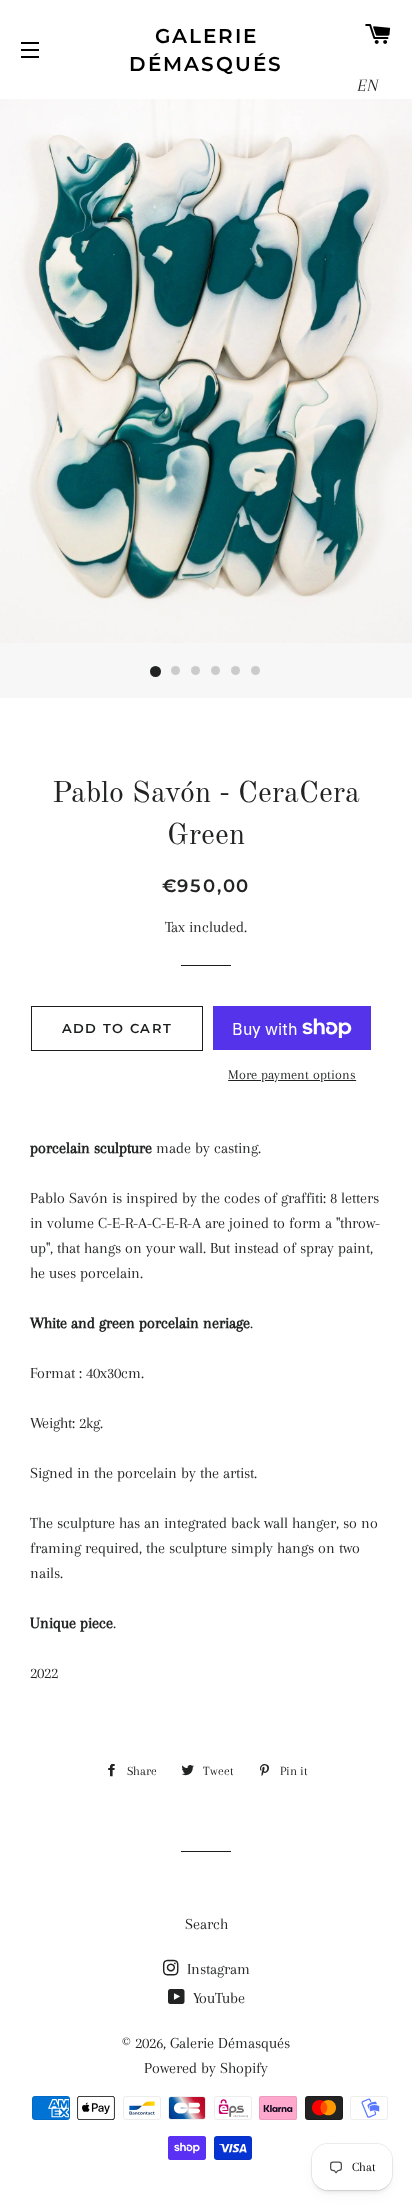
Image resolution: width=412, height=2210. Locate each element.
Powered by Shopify (206, 2068)
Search (206, 1924)
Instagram (216, 1969)
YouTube (217, 1998)
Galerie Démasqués (206, 50)
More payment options (292, 1074)
